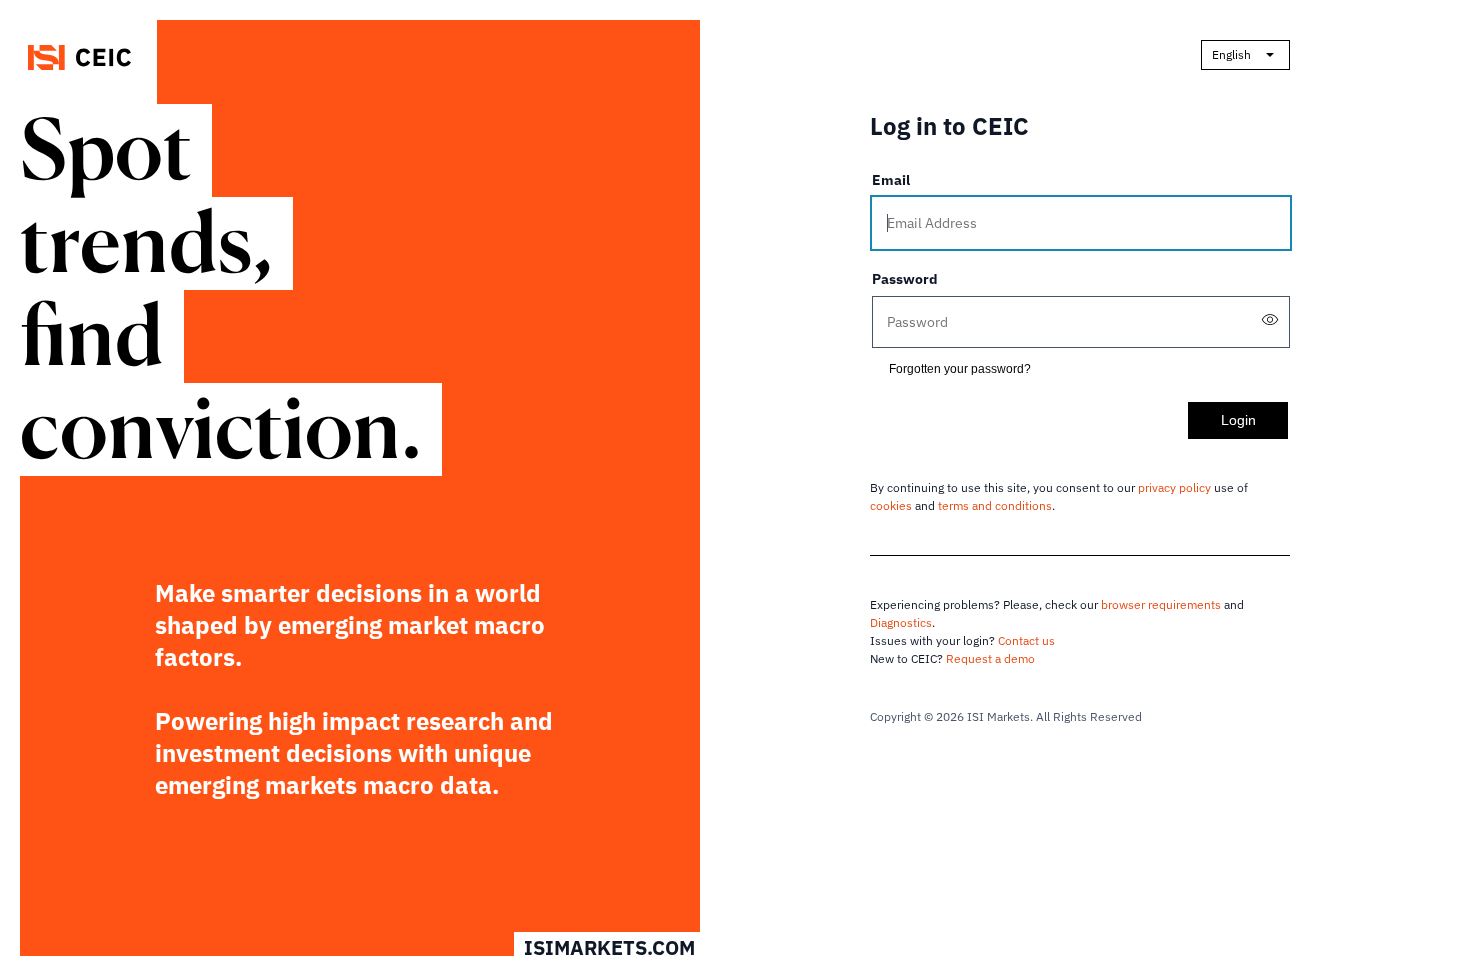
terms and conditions (995, 505)
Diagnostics (901, 622)
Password (905, 279)
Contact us (1026, 640)
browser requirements (1161, 604)
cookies (891, 505)
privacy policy (1174, 487)
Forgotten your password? (960, 369)
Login (1238, 420)
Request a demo (990, 658)
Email (891, 180)
